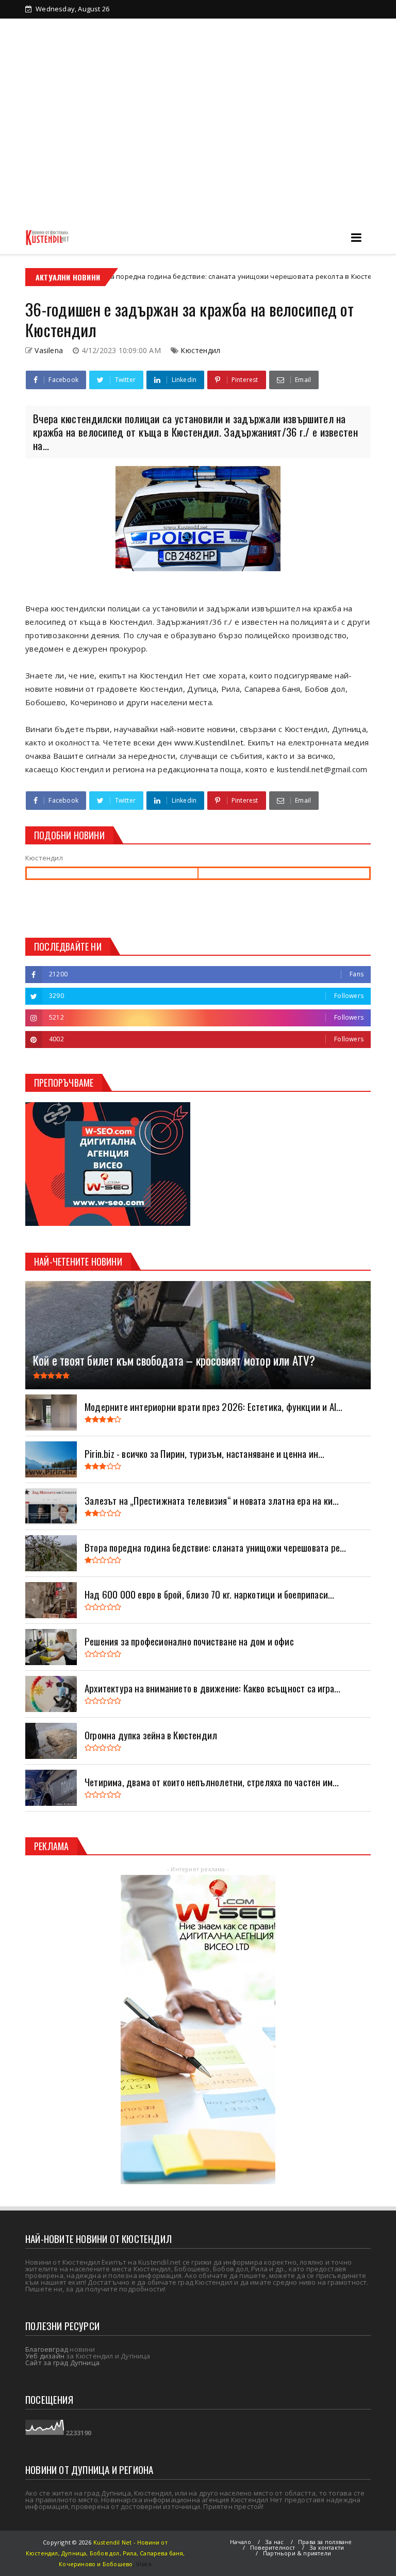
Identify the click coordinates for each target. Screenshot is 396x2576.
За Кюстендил (67, 27)
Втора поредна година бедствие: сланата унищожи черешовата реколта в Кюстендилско (183, 276)
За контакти (156, 44)
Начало (241, 2542)
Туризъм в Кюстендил (80, 44)
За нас (274, 2542)
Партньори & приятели (297, 2553)
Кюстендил (200, 350)
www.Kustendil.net (209, 742)
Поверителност (273, 2547)
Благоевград (47, 2349)
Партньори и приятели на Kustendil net (257, 27)
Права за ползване (325, 2542)
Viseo (144, 2564)
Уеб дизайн (45, 2356)
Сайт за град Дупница (62, 2363)
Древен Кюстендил (141, 27)
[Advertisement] (198, 143)
